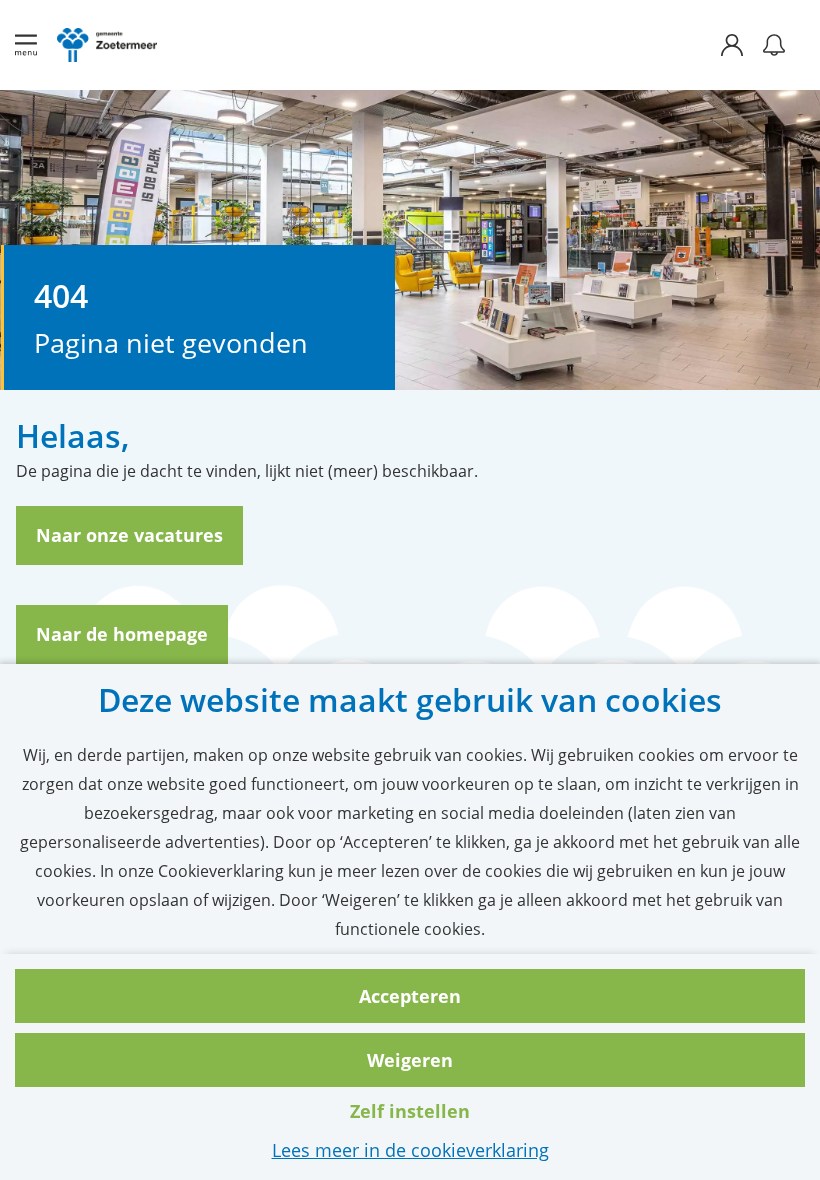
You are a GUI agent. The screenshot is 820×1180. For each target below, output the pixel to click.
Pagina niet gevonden (171, 343)
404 (61, 296)
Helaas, (73, 436)
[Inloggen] (742, 45)
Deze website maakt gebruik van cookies (410, 700)
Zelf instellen (410, 1111)
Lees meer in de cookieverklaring (410, 1150)
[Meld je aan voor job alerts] (774, 45)
